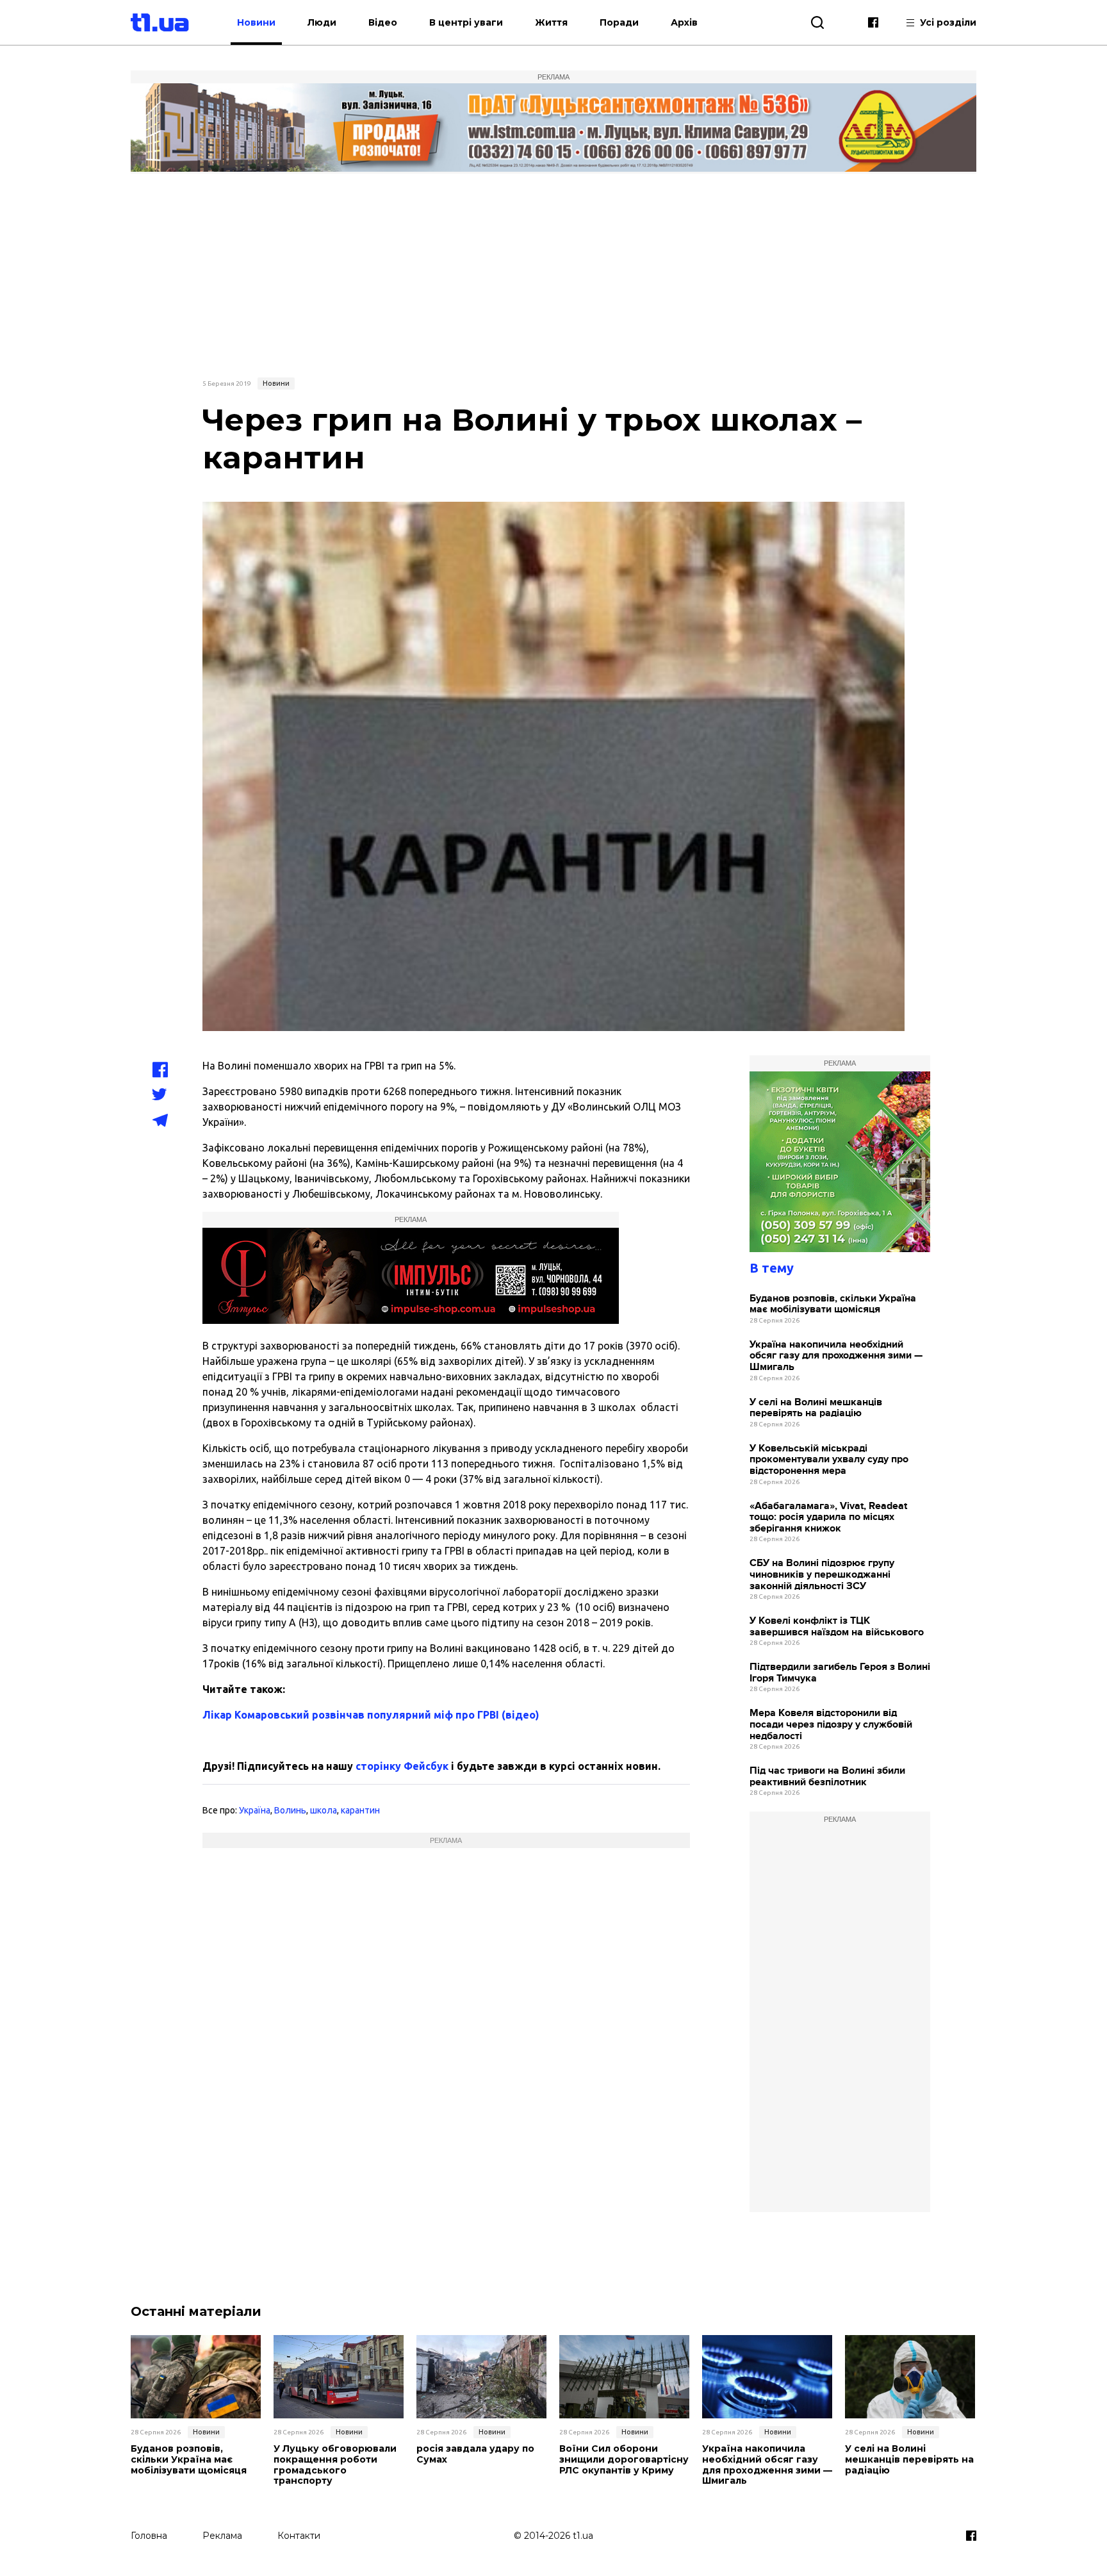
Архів (684, 22)
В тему (772, 1268)
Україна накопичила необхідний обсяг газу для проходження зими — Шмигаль (836, 1356)
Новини (256, 22)
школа (324, 1810)
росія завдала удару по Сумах (475, 2454)
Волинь (290, 1810)
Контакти (299, 2536)
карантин (360, 1810)
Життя (551, 22)
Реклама (222, 2536)
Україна (255, 1810)
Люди (322, 22)
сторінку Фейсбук (402, 1766)
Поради (619, 22)
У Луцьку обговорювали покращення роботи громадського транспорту (335, 2465)
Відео (383, 22)
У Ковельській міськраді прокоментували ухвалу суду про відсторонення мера (829, 1460)
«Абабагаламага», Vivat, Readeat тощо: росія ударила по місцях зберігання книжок (828, 1517)
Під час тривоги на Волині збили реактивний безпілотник (827, 1777)
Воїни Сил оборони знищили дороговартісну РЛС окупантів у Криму (624, 2459)
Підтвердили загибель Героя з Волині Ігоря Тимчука (840, 1673)
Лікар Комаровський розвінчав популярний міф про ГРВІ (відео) (371, 1715)
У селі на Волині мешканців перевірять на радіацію (816, 1408)
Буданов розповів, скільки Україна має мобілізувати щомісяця (833, 1304)
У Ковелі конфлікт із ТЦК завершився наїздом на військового (837, 1627)
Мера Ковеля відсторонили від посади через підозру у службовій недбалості (831, 1724)
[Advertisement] (553, 274)
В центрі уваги (466, 22)
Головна (149, 2536)
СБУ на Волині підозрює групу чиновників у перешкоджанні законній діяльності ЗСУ (822, 1574)
